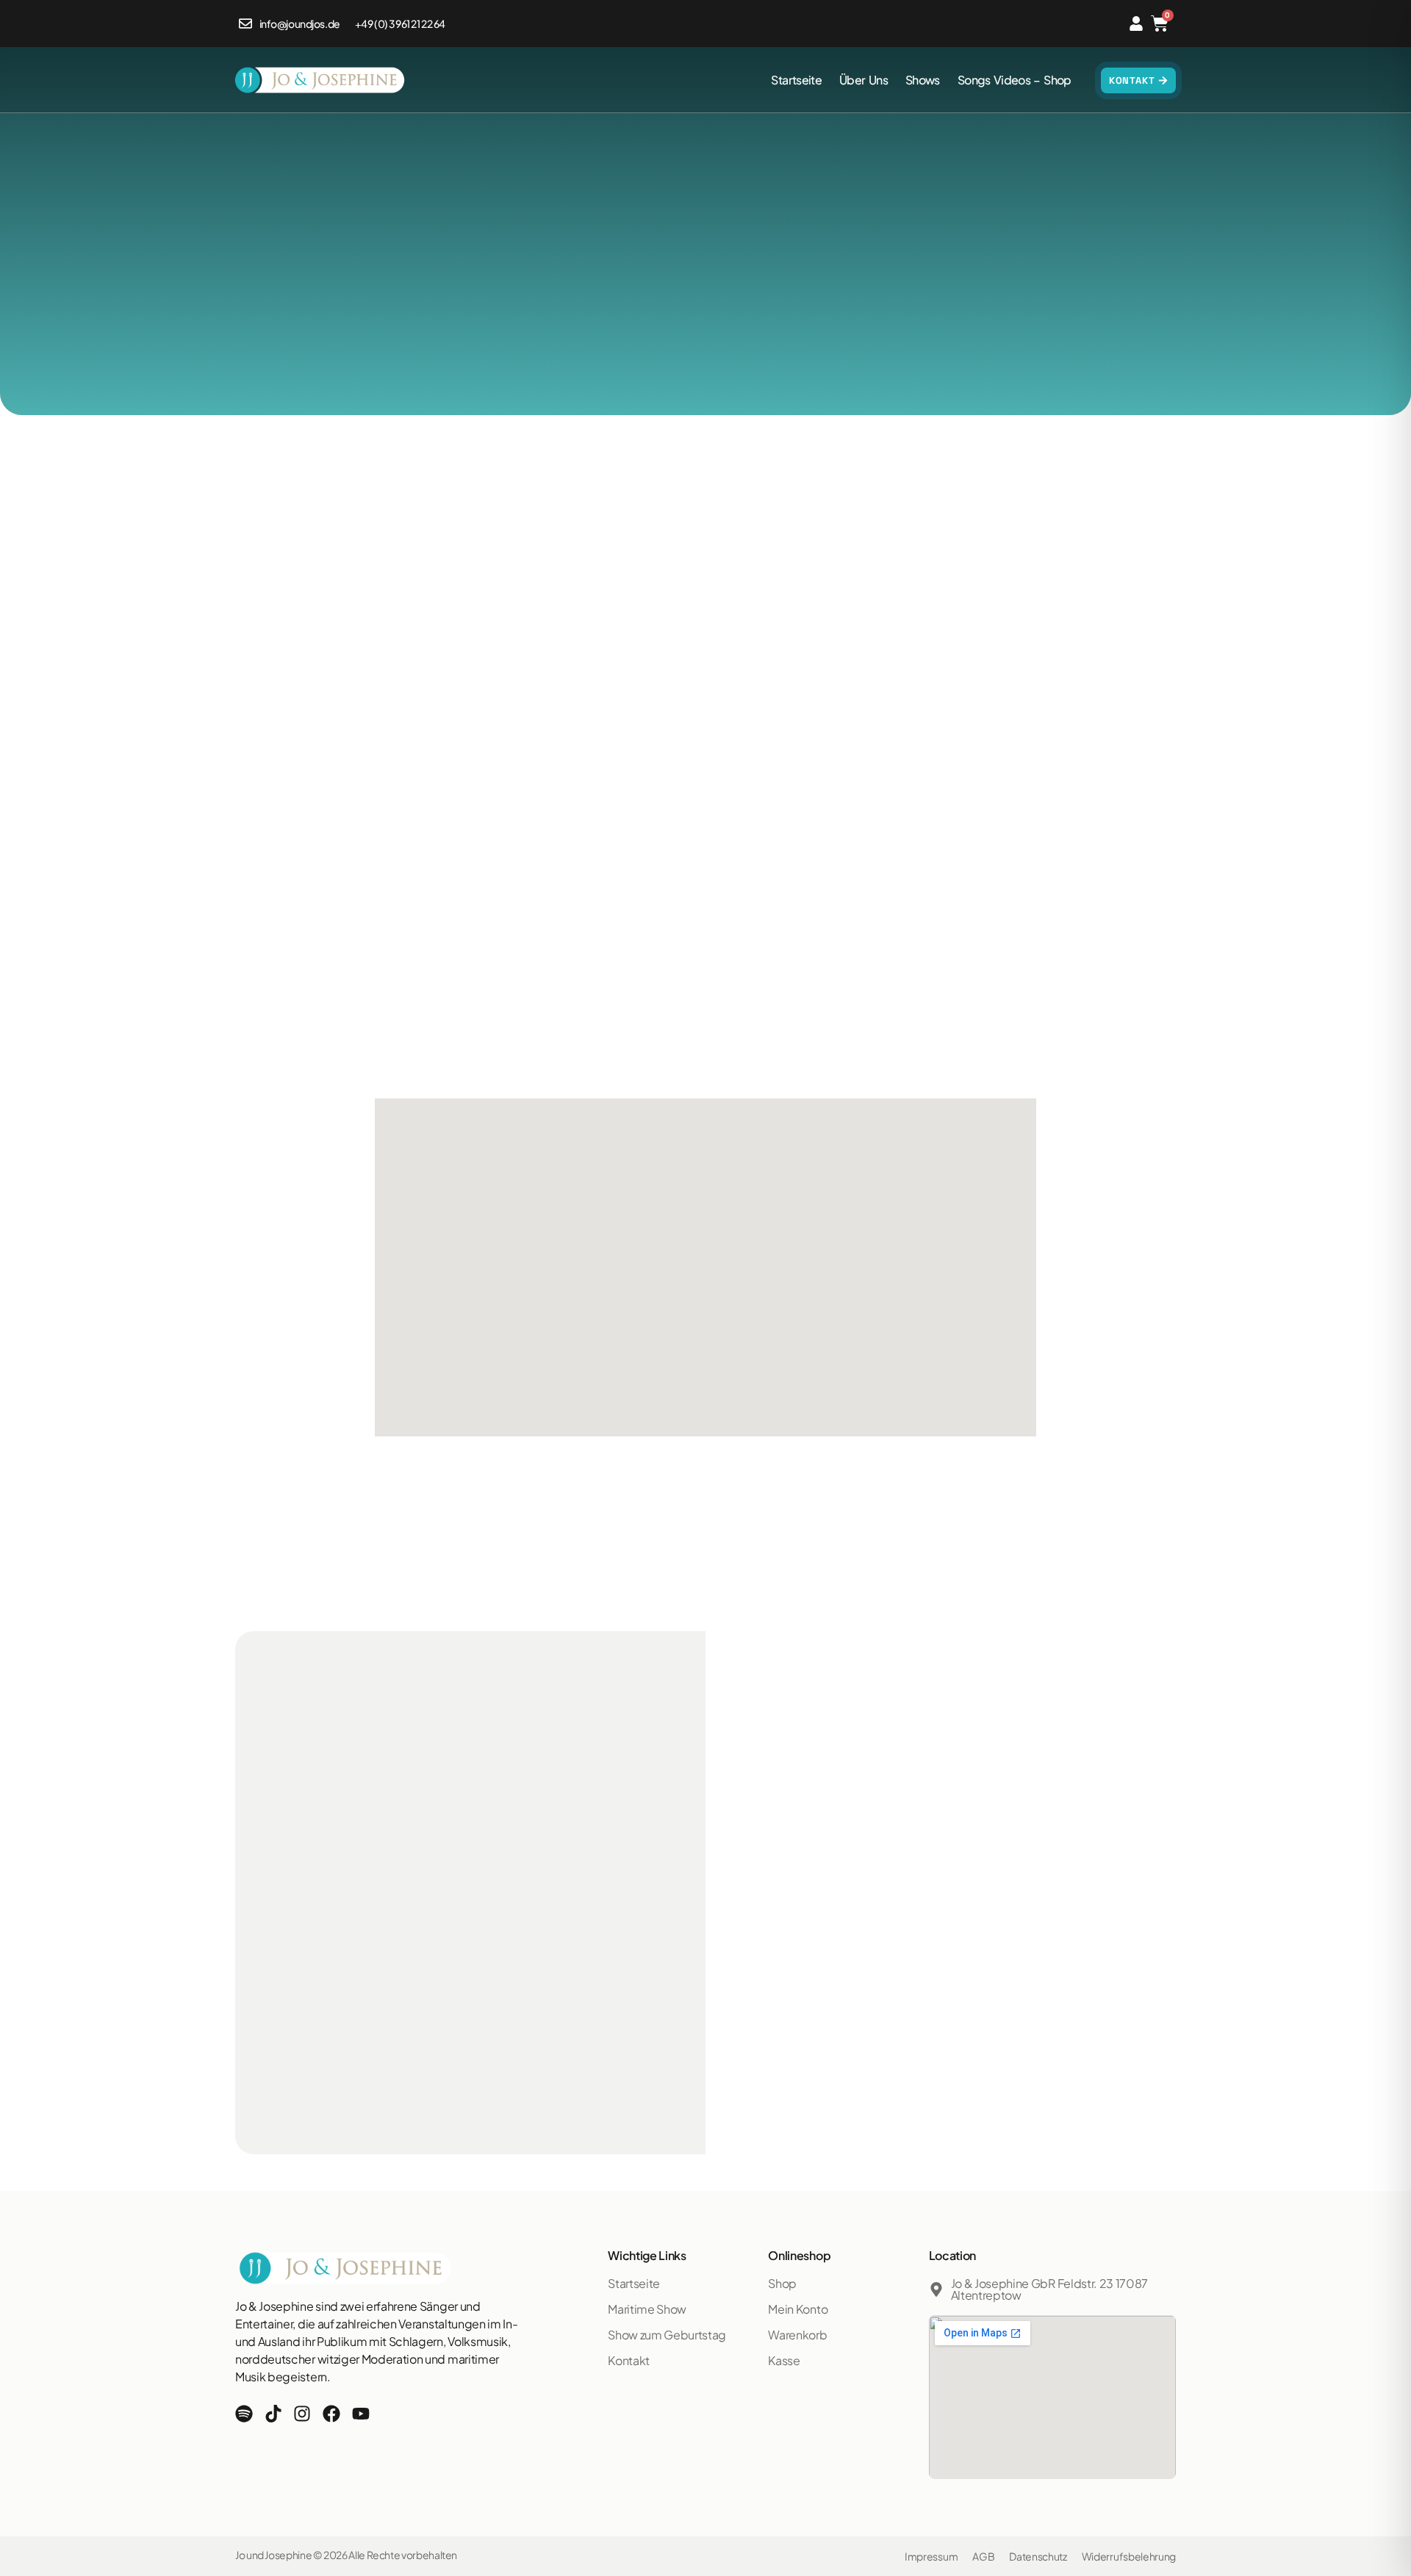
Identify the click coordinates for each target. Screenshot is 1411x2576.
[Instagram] (302, 2414)
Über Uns (864, 80)
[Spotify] (244, 2414)
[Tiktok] (273, 2414)
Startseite (796, 80)
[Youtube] (361, 2414)
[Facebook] (331, 2414)
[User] (1136, 24)
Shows (923, 80)
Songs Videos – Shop (1015, 80)
